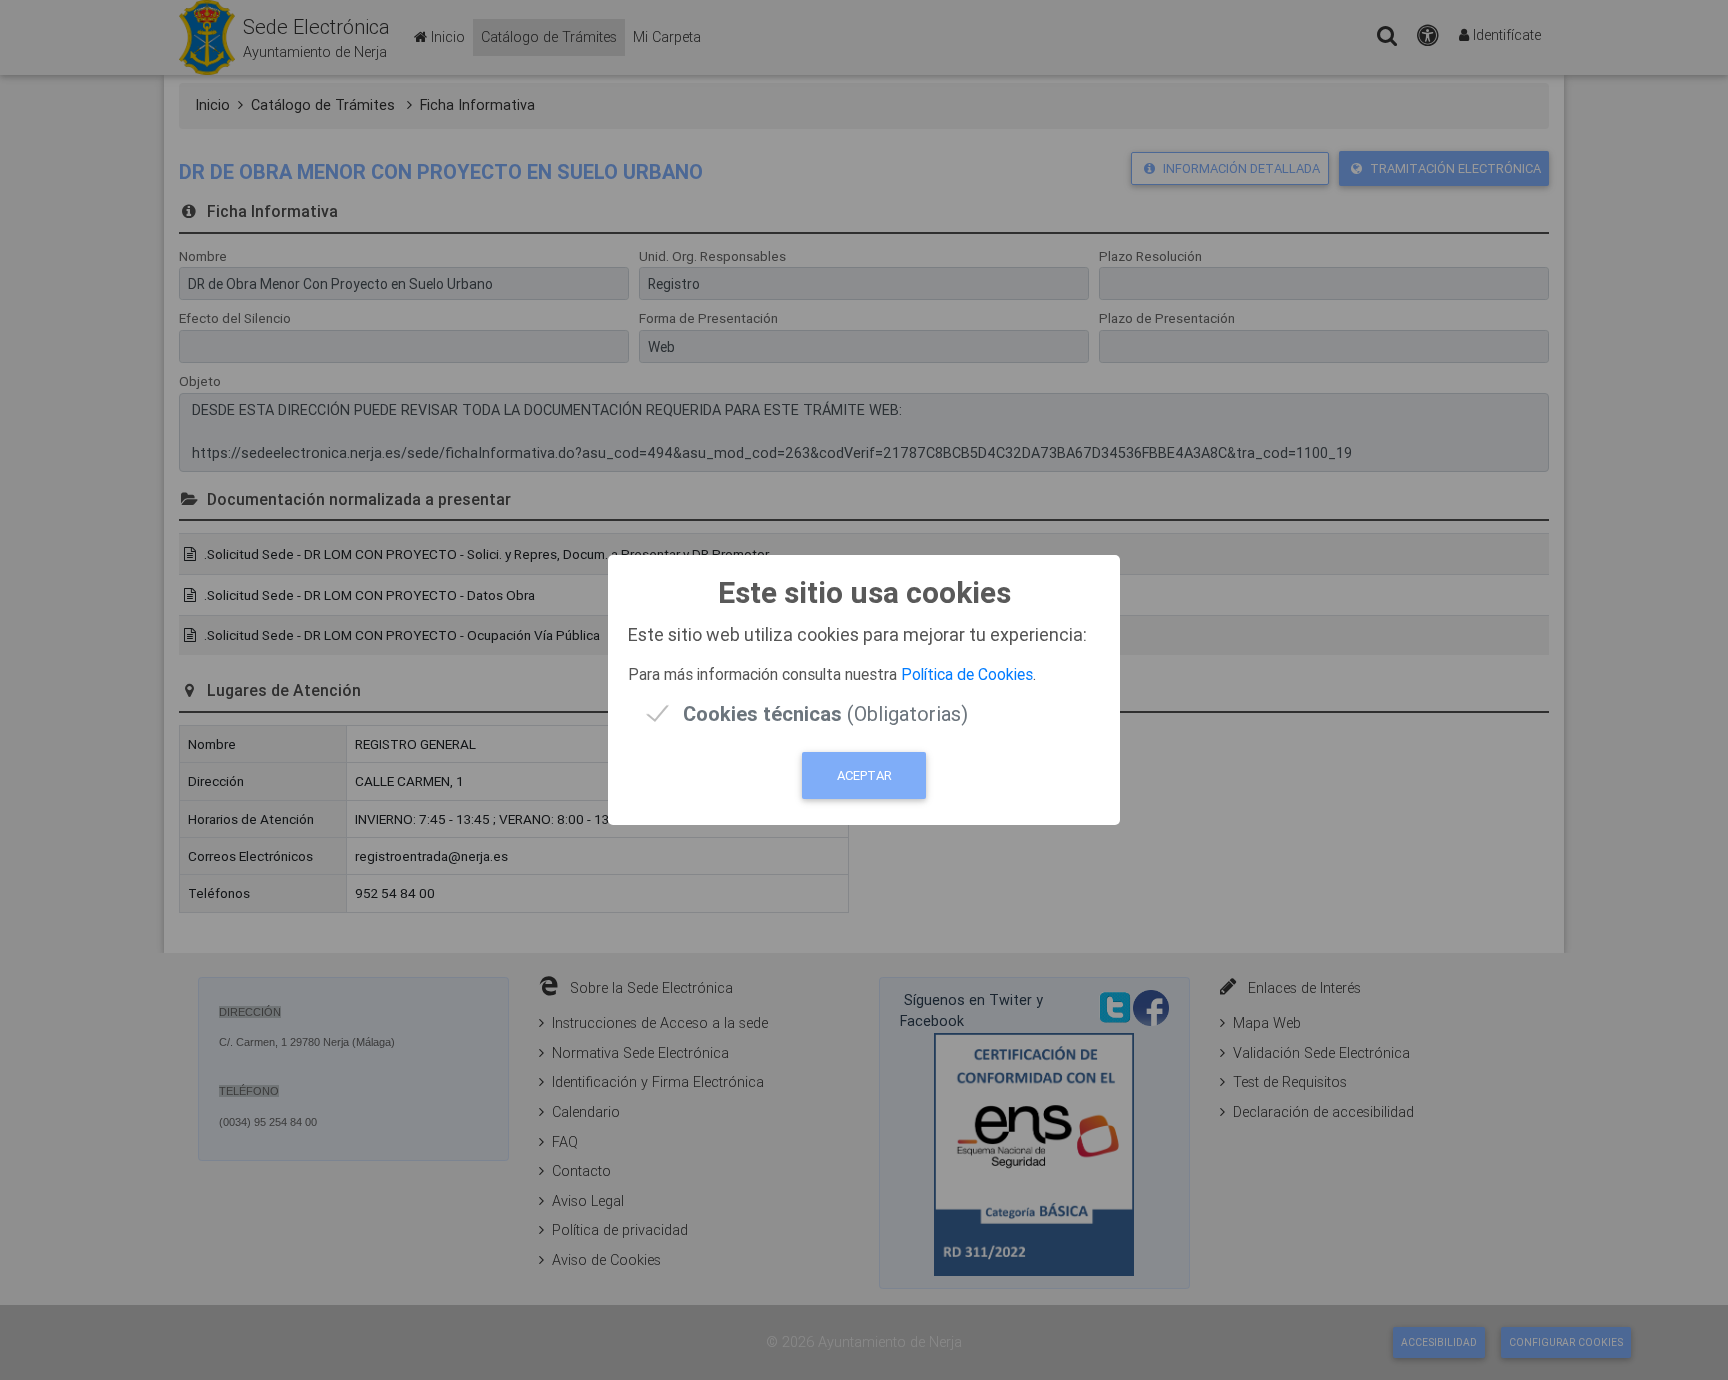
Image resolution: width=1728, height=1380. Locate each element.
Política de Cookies (967, 674)
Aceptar (864, 775)
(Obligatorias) (825, 713)
